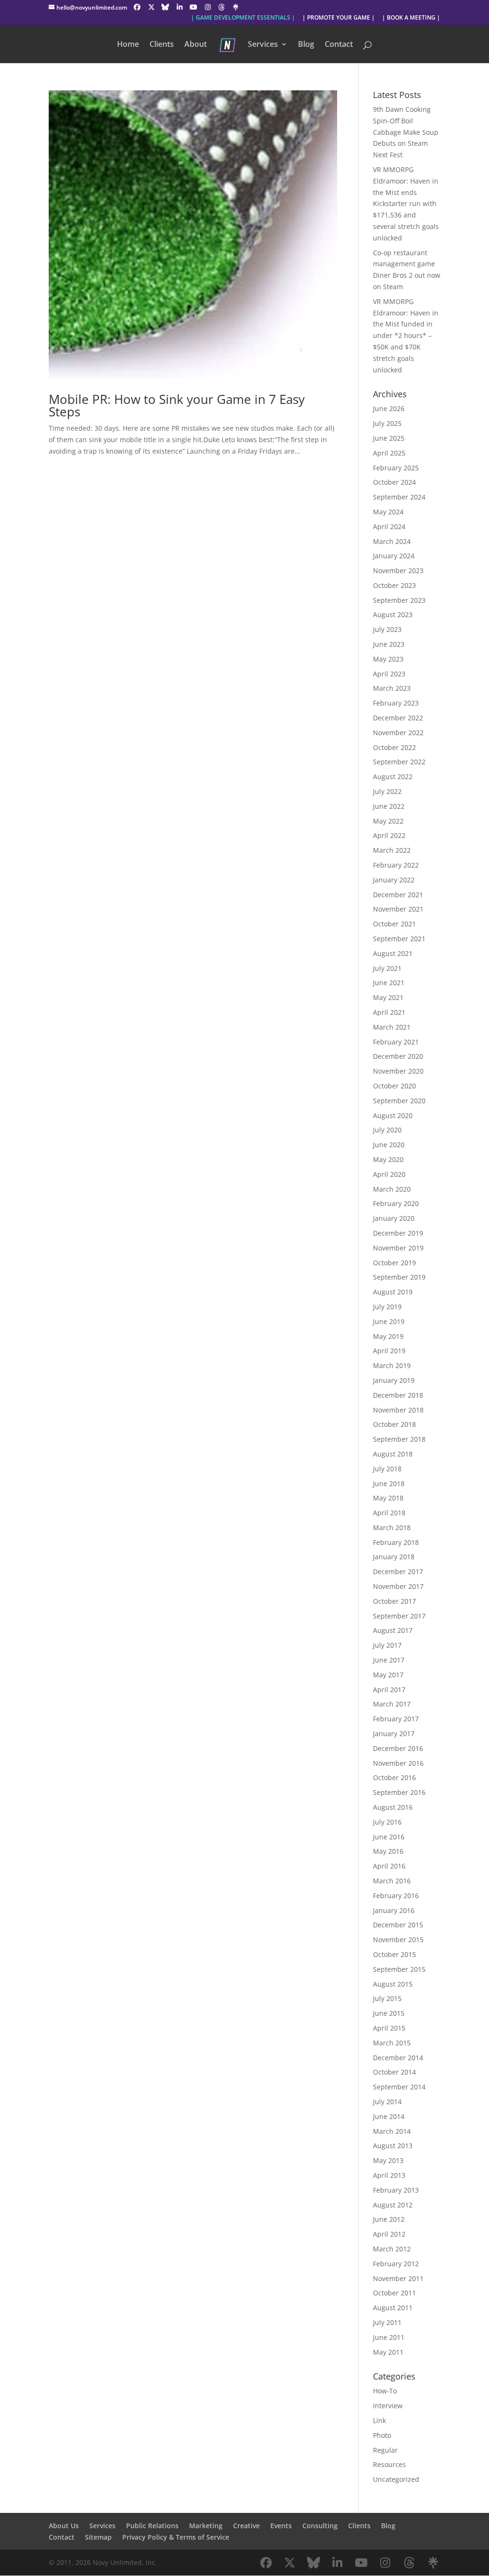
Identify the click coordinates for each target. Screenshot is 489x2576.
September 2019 (399, 1277)
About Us (64, 2526)
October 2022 (394, 747)
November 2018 (398, 1410)
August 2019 (393, 1292)
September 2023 (399, 600)
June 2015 (389, 2013)
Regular (385, 2450)
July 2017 (387, 1645)
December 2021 (398, 895)
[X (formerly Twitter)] (151, 7)
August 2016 (393, 1807)
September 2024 (399, 497)
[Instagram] (208, 7)
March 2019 (392, 1365)
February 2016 (396, 1896)
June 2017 (389, 1660)
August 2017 (393, 1630)
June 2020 (389, 1145)
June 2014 (389, 2116)
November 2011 (398, 2278)
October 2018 (394, 1424)
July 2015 (387, 1998)
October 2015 (394, 1954)
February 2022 (396, 865)
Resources (389, 2464)
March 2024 (392, 541)
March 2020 (392, 1189)
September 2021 (399, 939)
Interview (388, 2406)
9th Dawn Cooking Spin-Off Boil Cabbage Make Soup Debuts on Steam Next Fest (406, 132)
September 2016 (399, 1792)
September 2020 (399, 1101)
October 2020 (394, 1086)
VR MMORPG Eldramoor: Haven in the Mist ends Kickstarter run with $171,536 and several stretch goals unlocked (406, 204)
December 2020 (398, 1056)
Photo (382, 2435)
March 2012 (392, 2249)
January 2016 (394, 1910)
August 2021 (393, 953)
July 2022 (387, 791)
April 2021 (389, 1012)
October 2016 (394, 1777)
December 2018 (398, 1395)
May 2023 (388, 659)
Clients (162, 45)
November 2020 (398, 1071)
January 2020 (394, 1218)
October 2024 (394, 482)
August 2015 (393, 1984)
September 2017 (399, 1616)
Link (379, 2420)
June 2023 (389, 644)
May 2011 (388, 2352)
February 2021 (396, 1042)
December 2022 (398, 718)
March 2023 (392, 688)
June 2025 (389, 438)
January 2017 (394, 1734)
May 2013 (388, 2160)
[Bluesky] (165, 7)
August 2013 (393, 2146)
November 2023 (398, 571)
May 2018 (388, 1498)
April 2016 (389, 1866)
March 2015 (392, 2043)
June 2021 (389, 983)
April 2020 (389, 1174)
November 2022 (398, 733)
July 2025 (387, 423)
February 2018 (396, 1542)
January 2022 (394, 880)
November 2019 (398, 1248)
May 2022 (388, 821)
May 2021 (388, 997)
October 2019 (394, 1263)
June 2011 (389, 2337)
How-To (385, 2391)
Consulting (320, 2526)
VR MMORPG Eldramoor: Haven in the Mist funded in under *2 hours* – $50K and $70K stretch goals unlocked (406, 336)
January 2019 (394, 1380)
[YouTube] (193, 7)
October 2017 (394, 1601)
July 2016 (387, 1822)
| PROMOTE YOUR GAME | (339, 18)
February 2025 (396, 468)
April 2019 (389, 1351)
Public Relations (152, 2526)
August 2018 (393, 1454)
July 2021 (387, 968)
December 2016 (398, 1748)
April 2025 (389, 453)
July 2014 (387, 2102)
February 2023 (396, 703)
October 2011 (394, 2293)
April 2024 (389, 527)
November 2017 (398, 1586)
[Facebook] (137, 7)
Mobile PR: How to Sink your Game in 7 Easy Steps (177, 405)
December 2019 (398, 1233)
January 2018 (394, 1557)
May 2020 (388, 1159)
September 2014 (399, 2087)
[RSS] (236, 7)
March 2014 (392, 2131)
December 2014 (398, 2058)
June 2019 (389, 1321)
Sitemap (98, 2537)
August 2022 (393, 777)
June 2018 (389, 1484)
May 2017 (388, 1675)
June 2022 (389, 806)
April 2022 (389, 835)
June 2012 (389, 2219)
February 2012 (396, 2264)
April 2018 (389, 1513)
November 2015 (398, 1940)
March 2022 (392, 850)
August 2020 (393, 1115)
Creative (246, 2526)
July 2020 (387, 1130)
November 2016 (398, 1763)
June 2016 (389, 1837)
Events (281, 2526)
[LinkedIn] (180, 7)
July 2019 (387, 1307)
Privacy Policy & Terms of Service (176, 2537)
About (196, 45)
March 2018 (392, 1527)
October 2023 (394, 585)
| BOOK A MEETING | (411, 18)
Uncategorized (396, 2479)
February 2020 (396, 1203)
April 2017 (389, 1690)
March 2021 (392, 1027)
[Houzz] (222, 7)
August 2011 (393, 2308)
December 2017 (398, 1571)
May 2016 (388, 1851)
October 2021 (394, 924)
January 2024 (394, 556)
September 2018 (399, 1439)
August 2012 (393, 2205)
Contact (339, 45)
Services (263, 45)
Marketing (206, 2526)
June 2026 (389, 408)
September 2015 (399, 1969)
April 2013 (389, 2175)
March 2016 (392, 1881)
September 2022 (399, 762)
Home (128, 45)
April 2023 (389, 674)
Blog (306, 45)
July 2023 (387, 629)
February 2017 (396, 1719)
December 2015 (398, 1925)
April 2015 (389, 2028)
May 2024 (388, 512)
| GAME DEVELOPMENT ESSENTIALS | (243, 18)
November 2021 (398, 909)
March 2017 (392, 1704)
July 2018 (387, 1469)
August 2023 (393, 614)
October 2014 (394, 2072)
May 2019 (388, 1336)
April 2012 (389, 2234)
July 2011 (387, 2322)
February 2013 (396, 2190)
